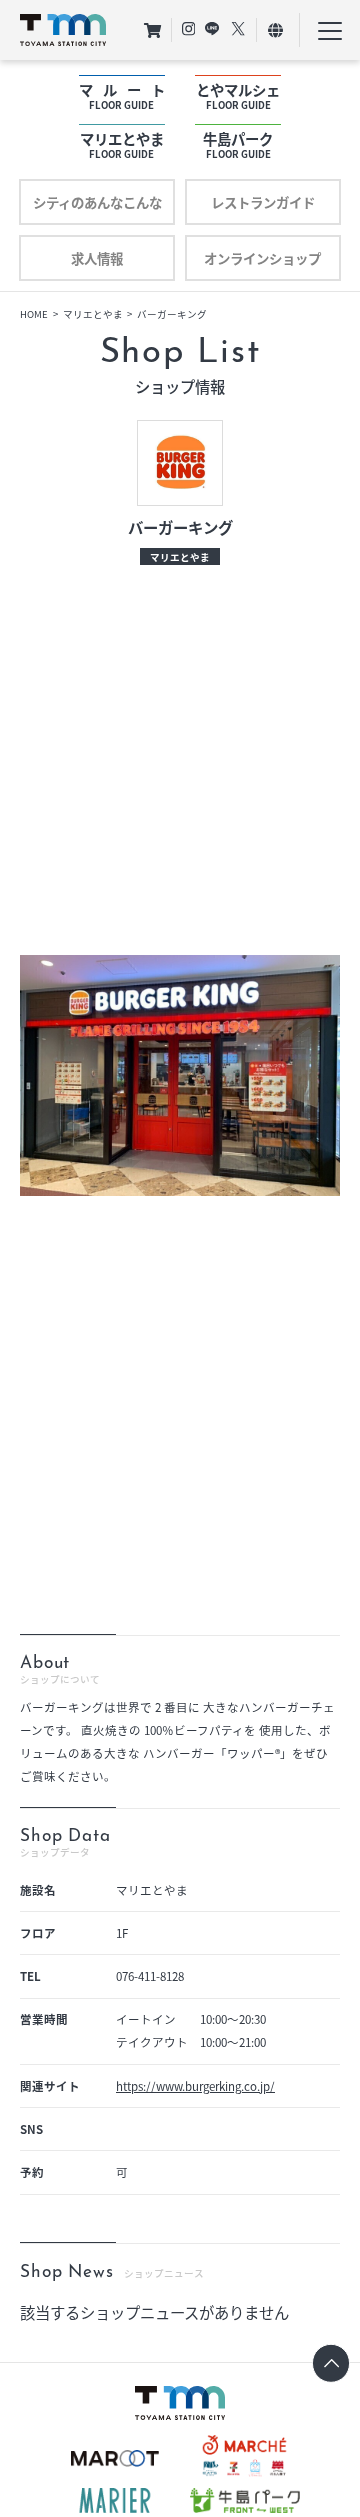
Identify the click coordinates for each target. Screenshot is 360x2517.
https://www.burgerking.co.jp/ (195, 2086)
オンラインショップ (262, 258)
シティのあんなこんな (97, 202)
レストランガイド (263, 202)
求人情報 (97, 258)
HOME (34, 314)
